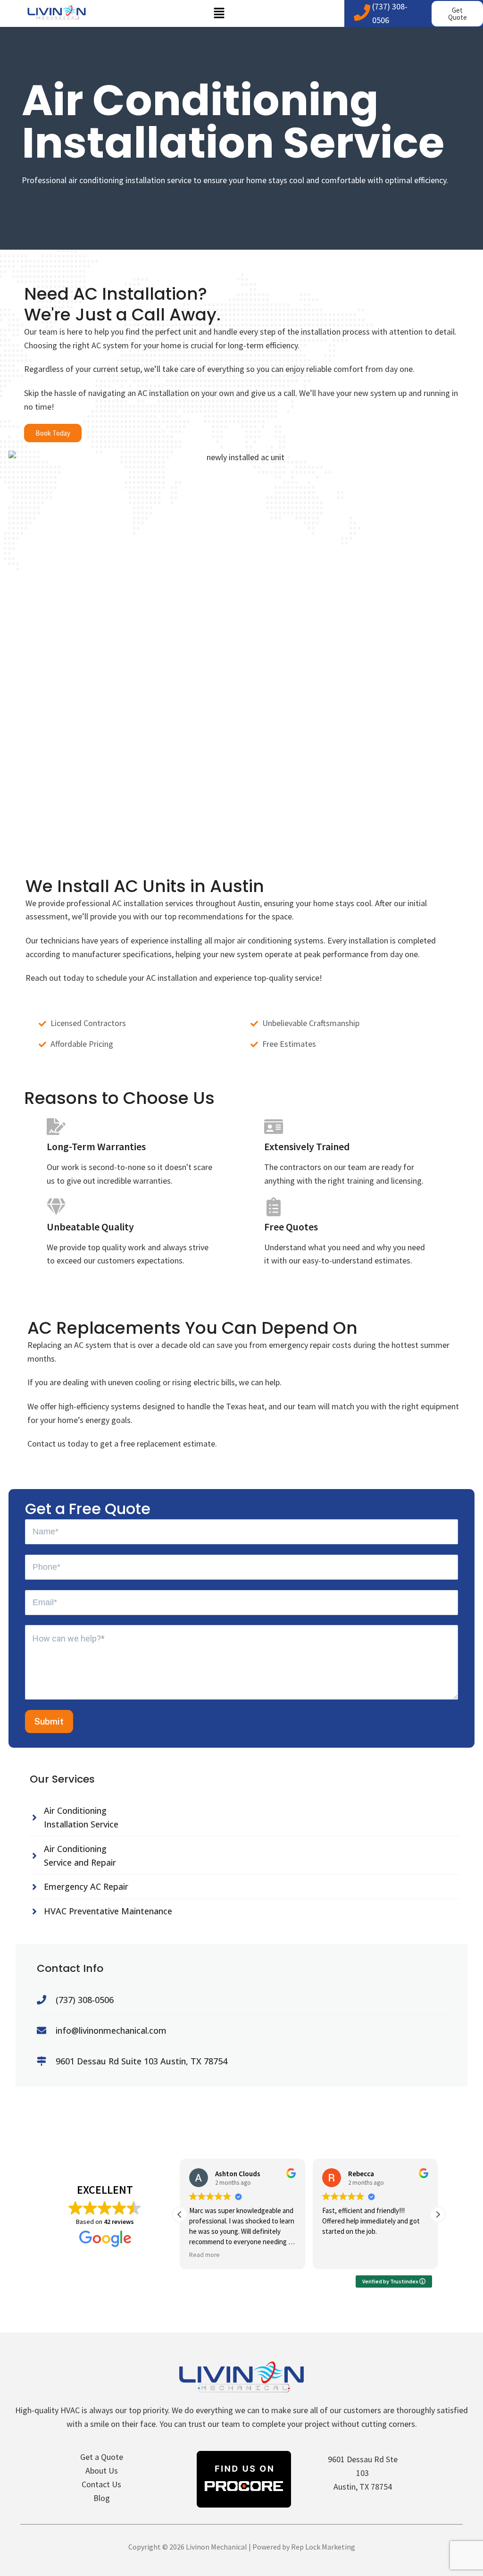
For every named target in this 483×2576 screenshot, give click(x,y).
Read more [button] (204, 2255)
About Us (102, 2471)
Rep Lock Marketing (323, 2547)
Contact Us (101, 2484)
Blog (102, 2498)
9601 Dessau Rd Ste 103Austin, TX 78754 (363, 2473)
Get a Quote (102, 2457)
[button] (219, 13)
